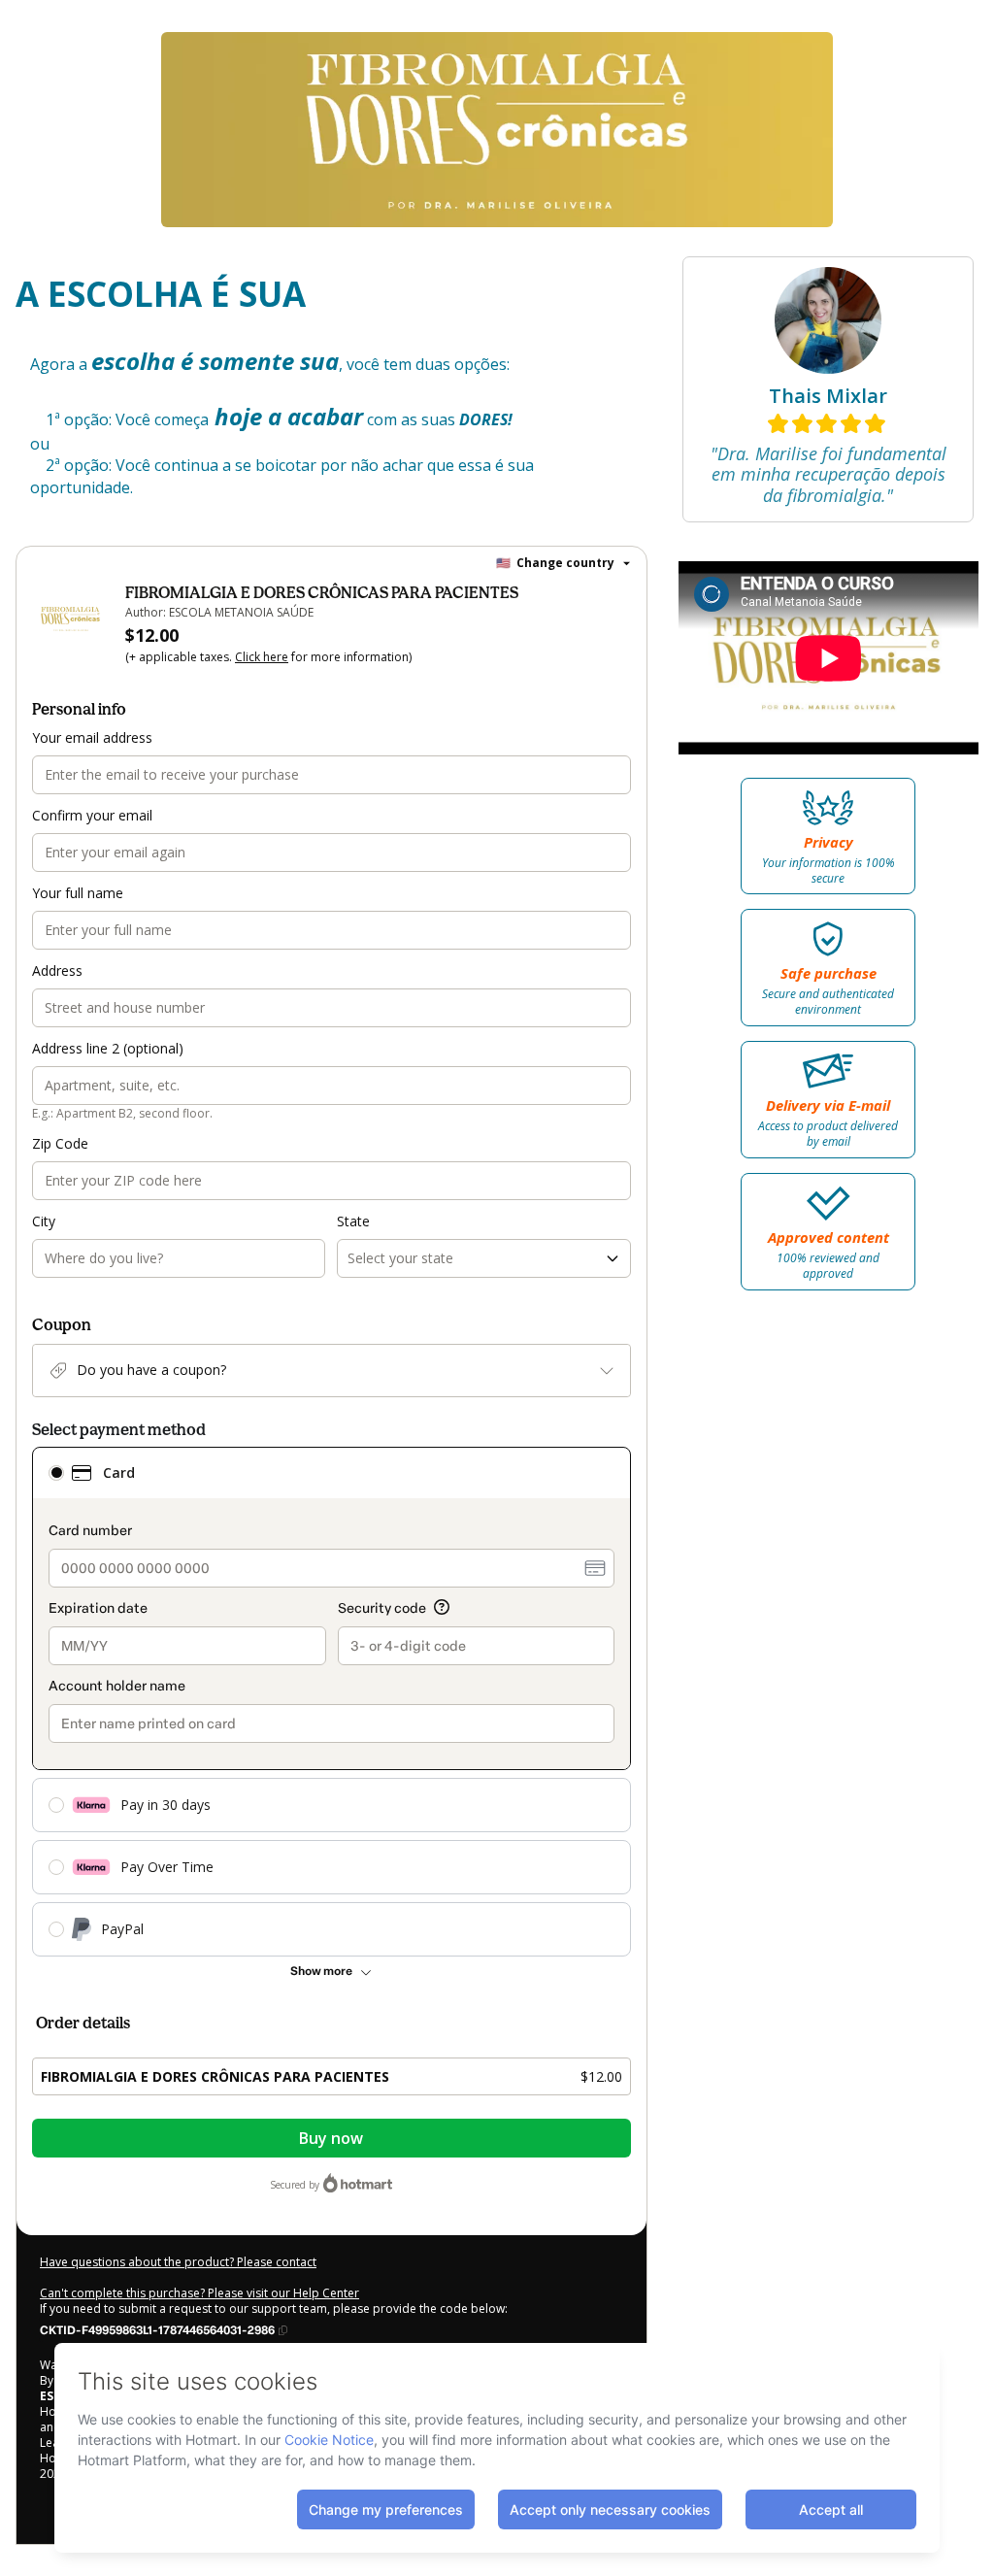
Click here (262, 657)
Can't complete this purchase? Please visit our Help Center (199, 2293)
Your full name (78, 893)
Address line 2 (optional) (108, 1048)
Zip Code (60, 1143)
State (353, 1221)
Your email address (92, 737)
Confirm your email (92, 815)
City (44, 1221)
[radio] (56, 1473)
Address (57, 970)
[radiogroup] (331, 1702)
